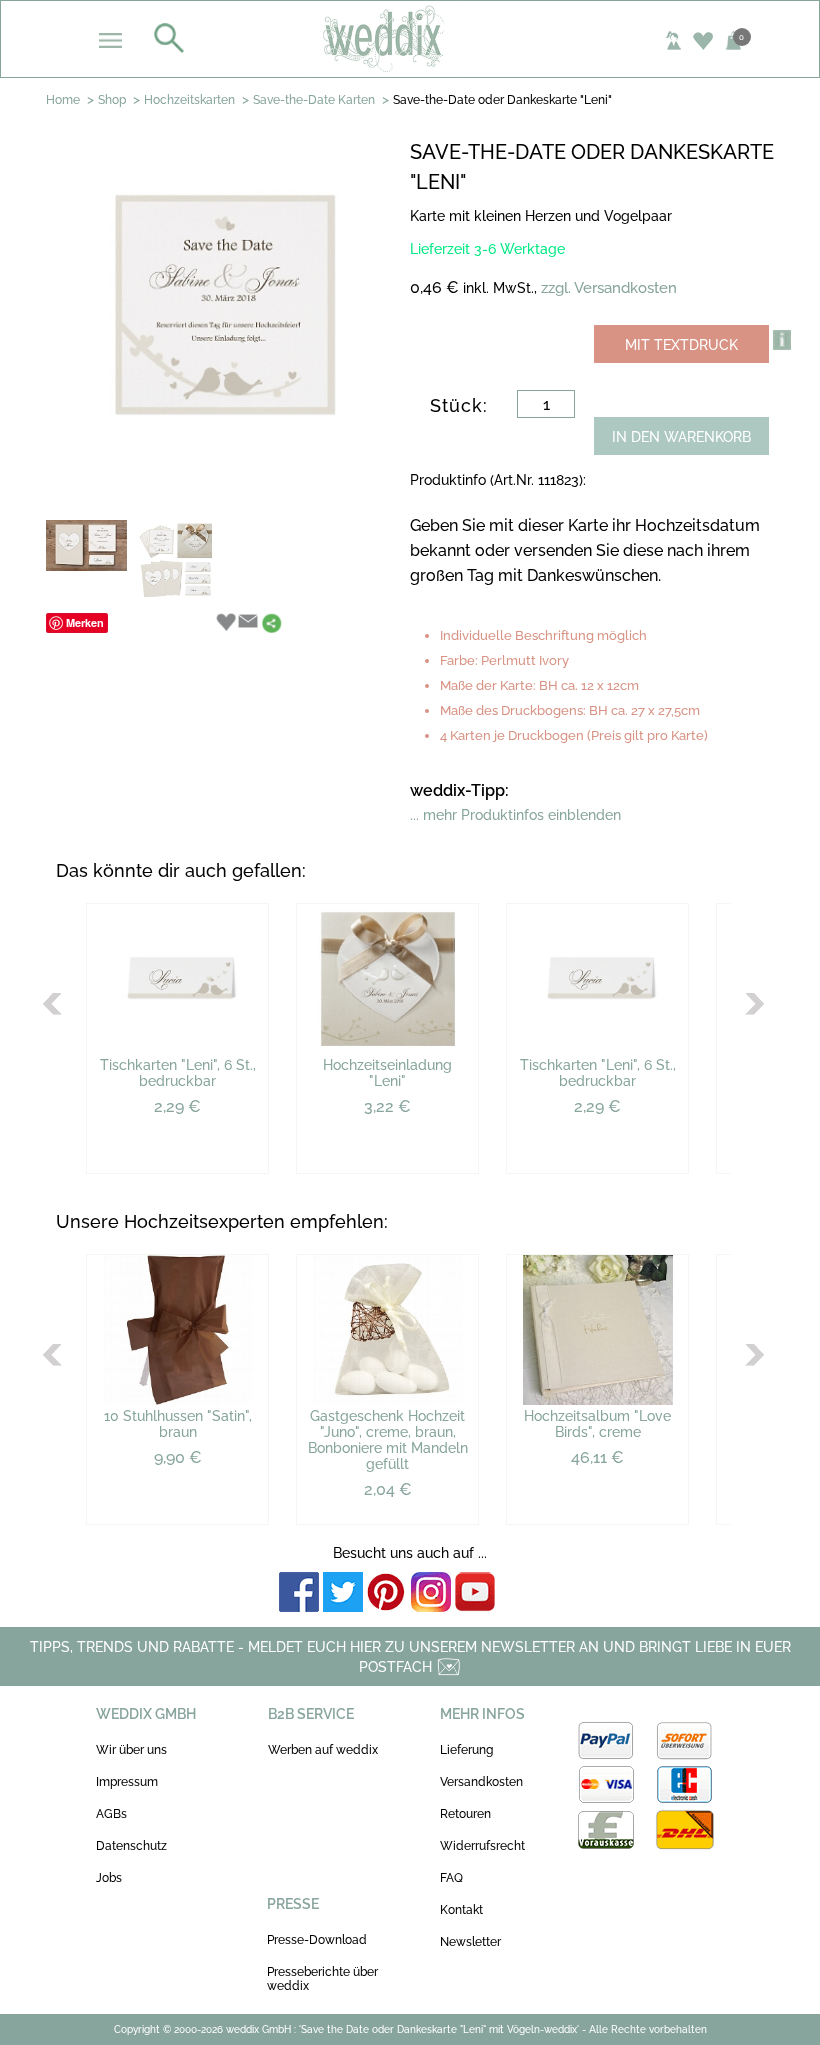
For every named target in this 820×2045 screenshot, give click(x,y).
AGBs (111, 1814)
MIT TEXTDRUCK (681, 345)
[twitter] (343, 1593)
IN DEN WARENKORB (681, 437)
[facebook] (299, 1593)
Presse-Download (317, 1940)
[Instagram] (431, 1593)
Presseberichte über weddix (322, 1979)
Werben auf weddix (323, 1750)
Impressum (127, 1782)
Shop (112, 100)
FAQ (451, 1878)
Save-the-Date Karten (314, 100)
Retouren (465, 1814)
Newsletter (470, 1942)
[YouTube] (475, 1593)
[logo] (410, 38)
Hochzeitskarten (189, 100)
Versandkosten (481, 1782)
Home (63, 100)
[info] (782, 340)
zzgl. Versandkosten (609, 288)
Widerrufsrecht (482, 1846)
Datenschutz (131, 1846)
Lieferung (466, 1750)
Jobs (109, 1878)
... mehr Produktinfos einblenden (515, 815)
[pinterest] (387, 1593)
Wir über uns (131, 1750)
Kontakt (461, 1910)
